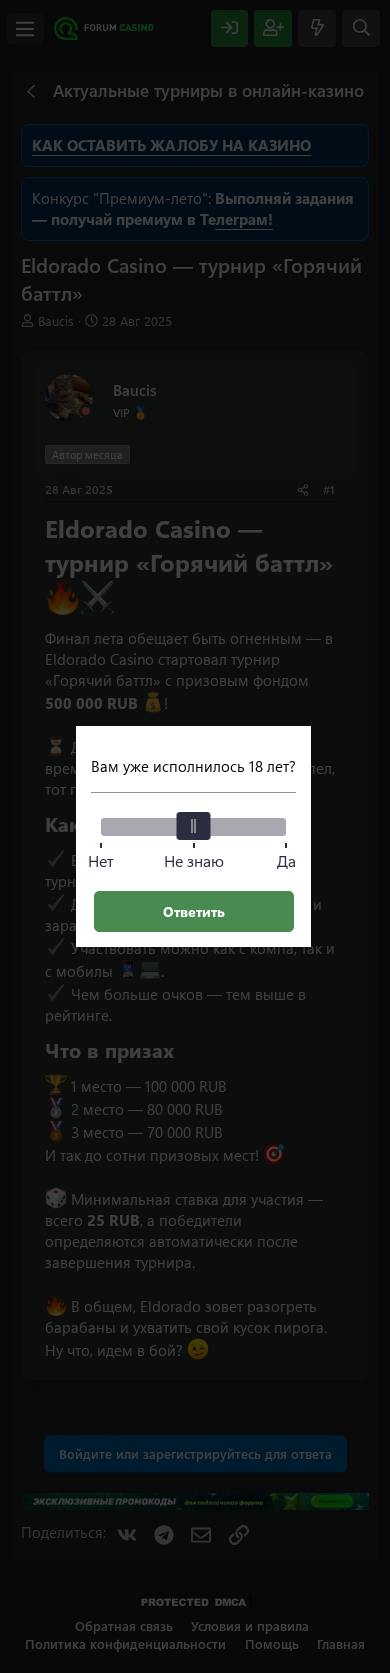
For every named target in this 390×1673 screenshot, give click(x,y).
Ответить (194, 911)
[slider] (194, 826)
